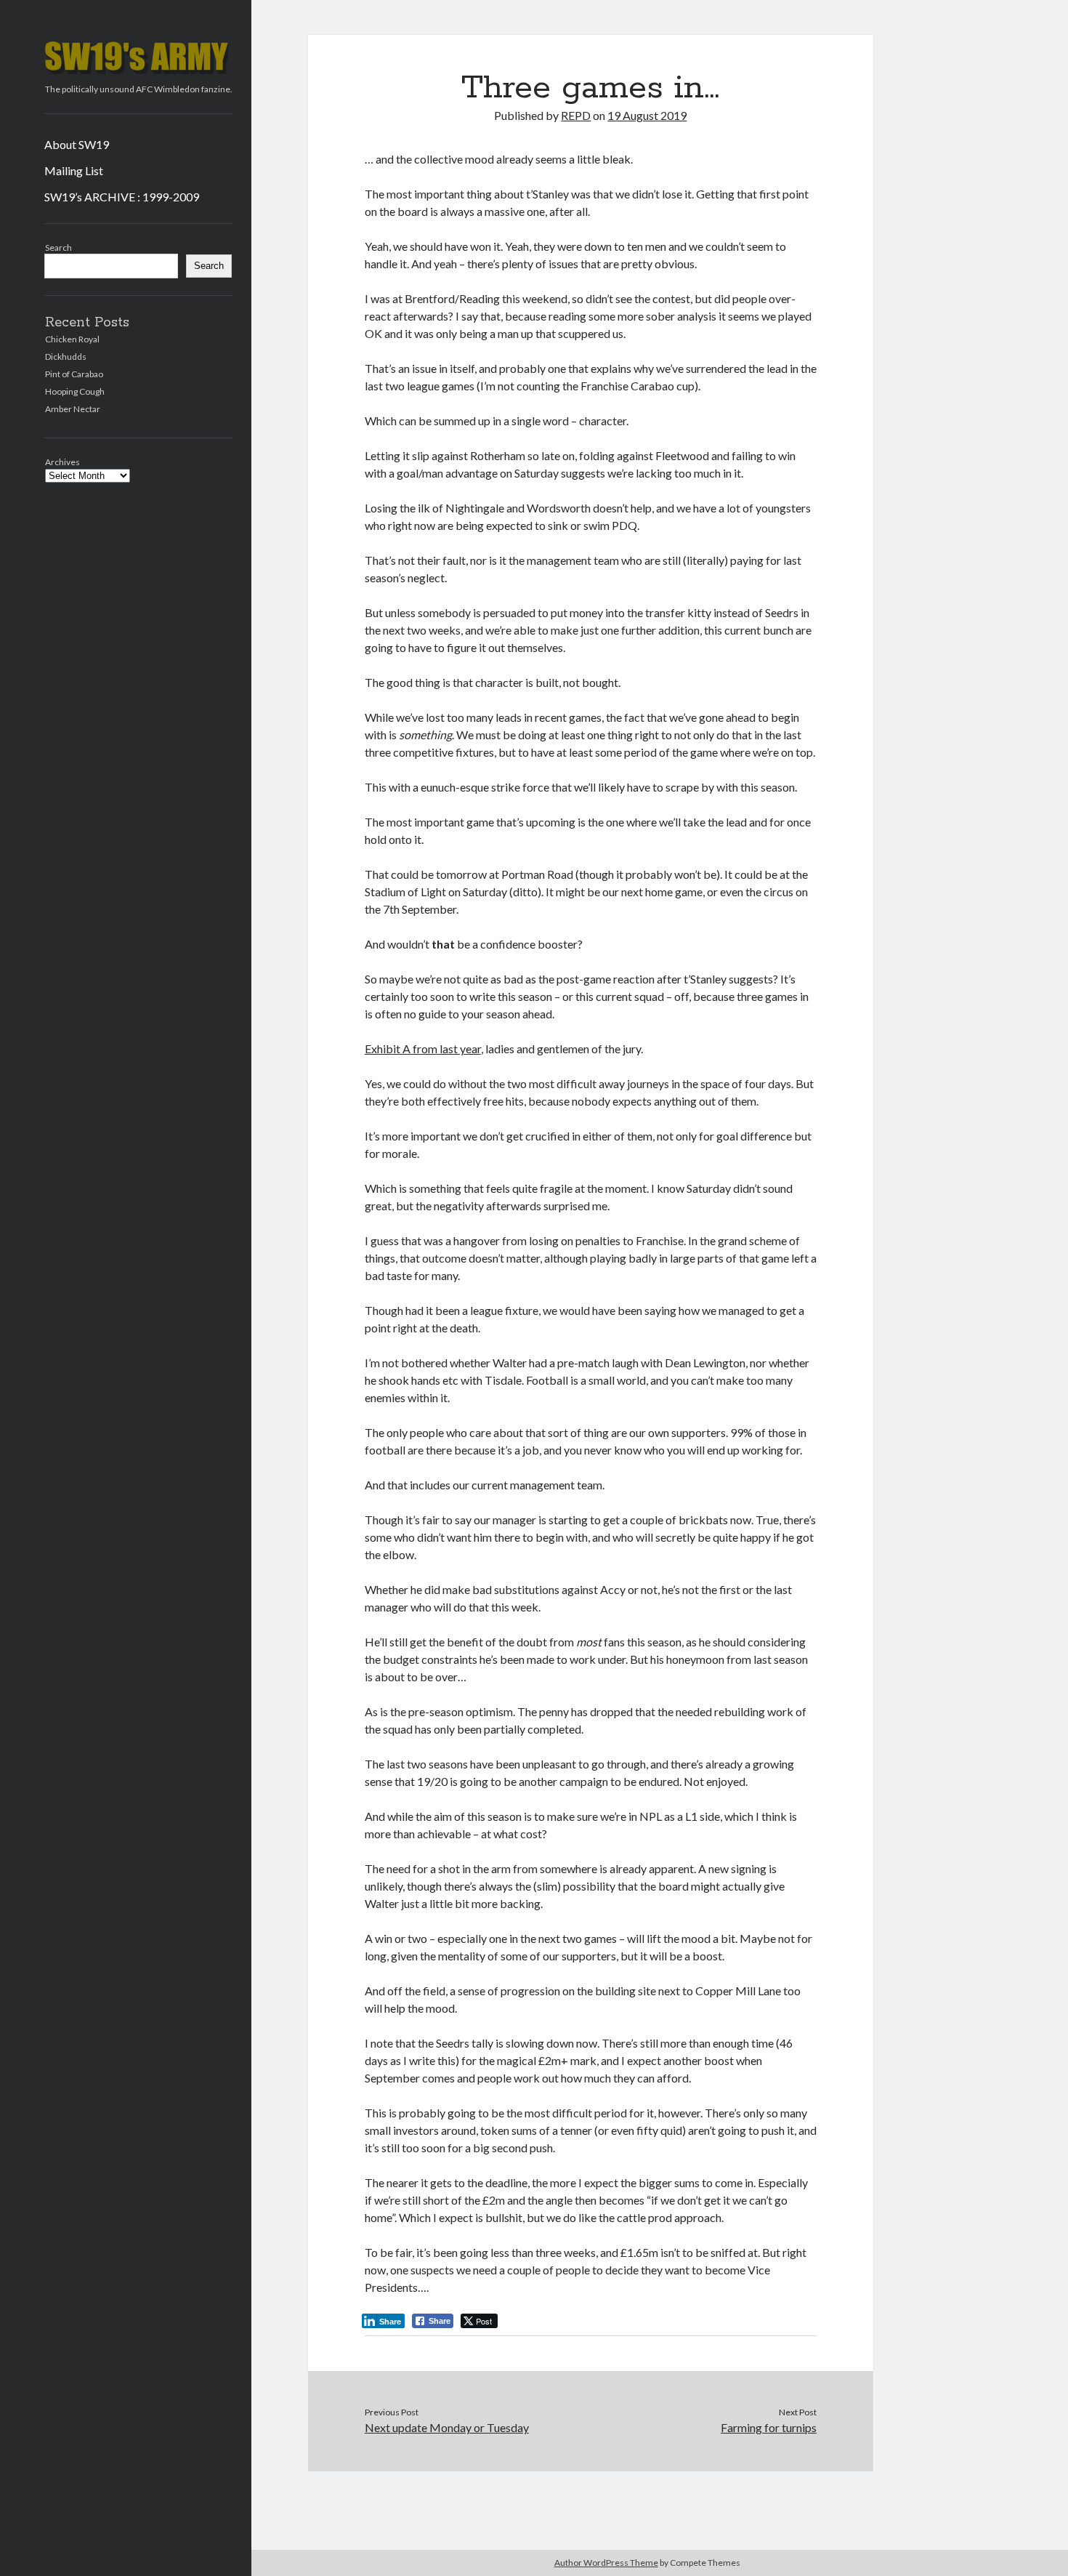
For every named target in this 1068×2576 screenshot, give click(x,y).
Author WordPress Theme (606, 2563)
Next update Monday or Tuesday (447, 2427)
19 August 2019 (647, 115)
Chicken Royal (72, 339)
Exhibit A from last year (423, 1048)
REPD (576, 115)
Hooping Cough (75, 391)
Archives (62, 462)
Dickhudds (66, 357)
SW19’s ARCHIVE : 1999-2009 (122, 197)
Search (58, 247)
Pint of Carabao (74, 374)
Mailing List (74, 170)
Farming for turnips (769, 2427)
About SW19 (77, 144)
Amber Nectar (73, 409)
